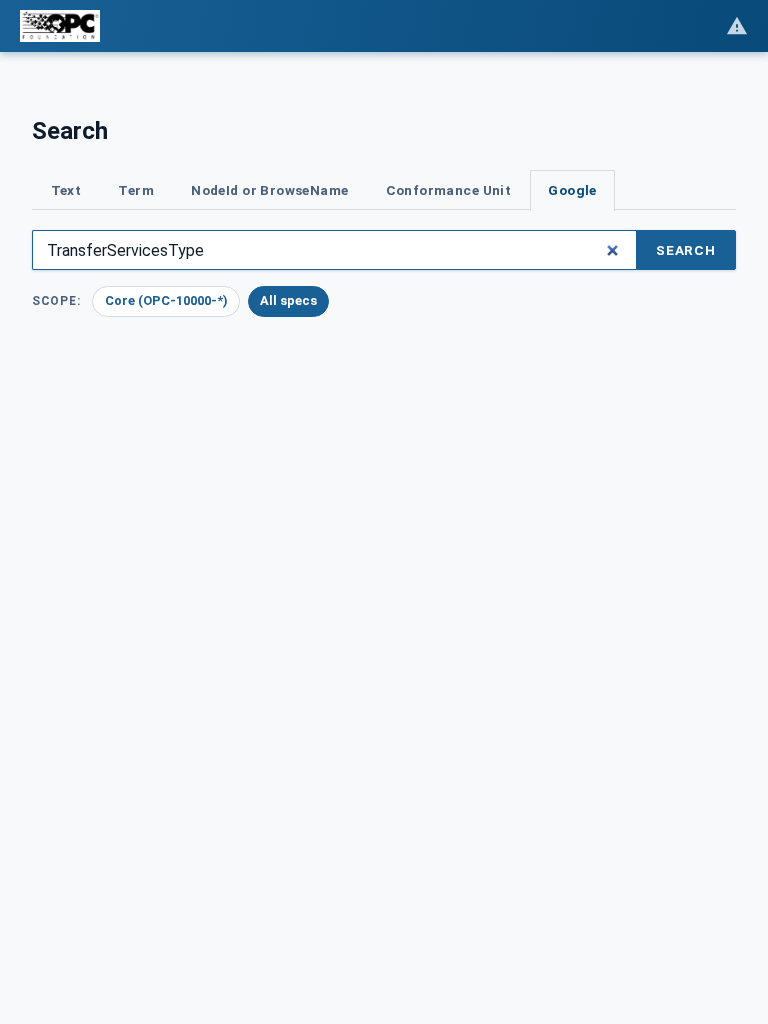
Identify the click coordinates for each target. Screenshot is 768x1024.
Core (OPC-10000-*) (166, 300)
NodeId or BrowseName (269, 190)
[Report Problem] (737, 26)
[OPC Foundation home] (60, 26)
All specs (288, 300)
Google (572, 190)
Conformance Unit (449, 190)
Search (686, 250)
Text (66, 190)
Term (136, 190)
